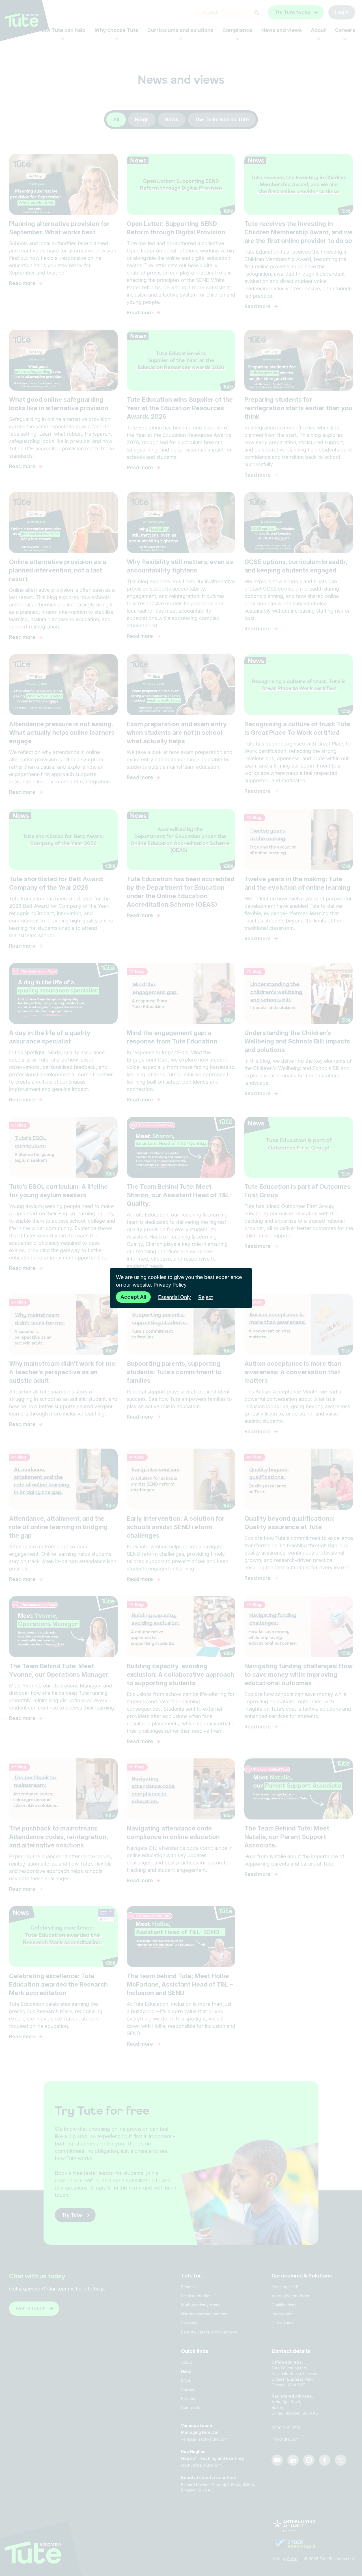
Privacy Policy (170, 1285)
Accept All (133, 1297)
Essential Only (174, 1297)
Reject (206, 1297)
